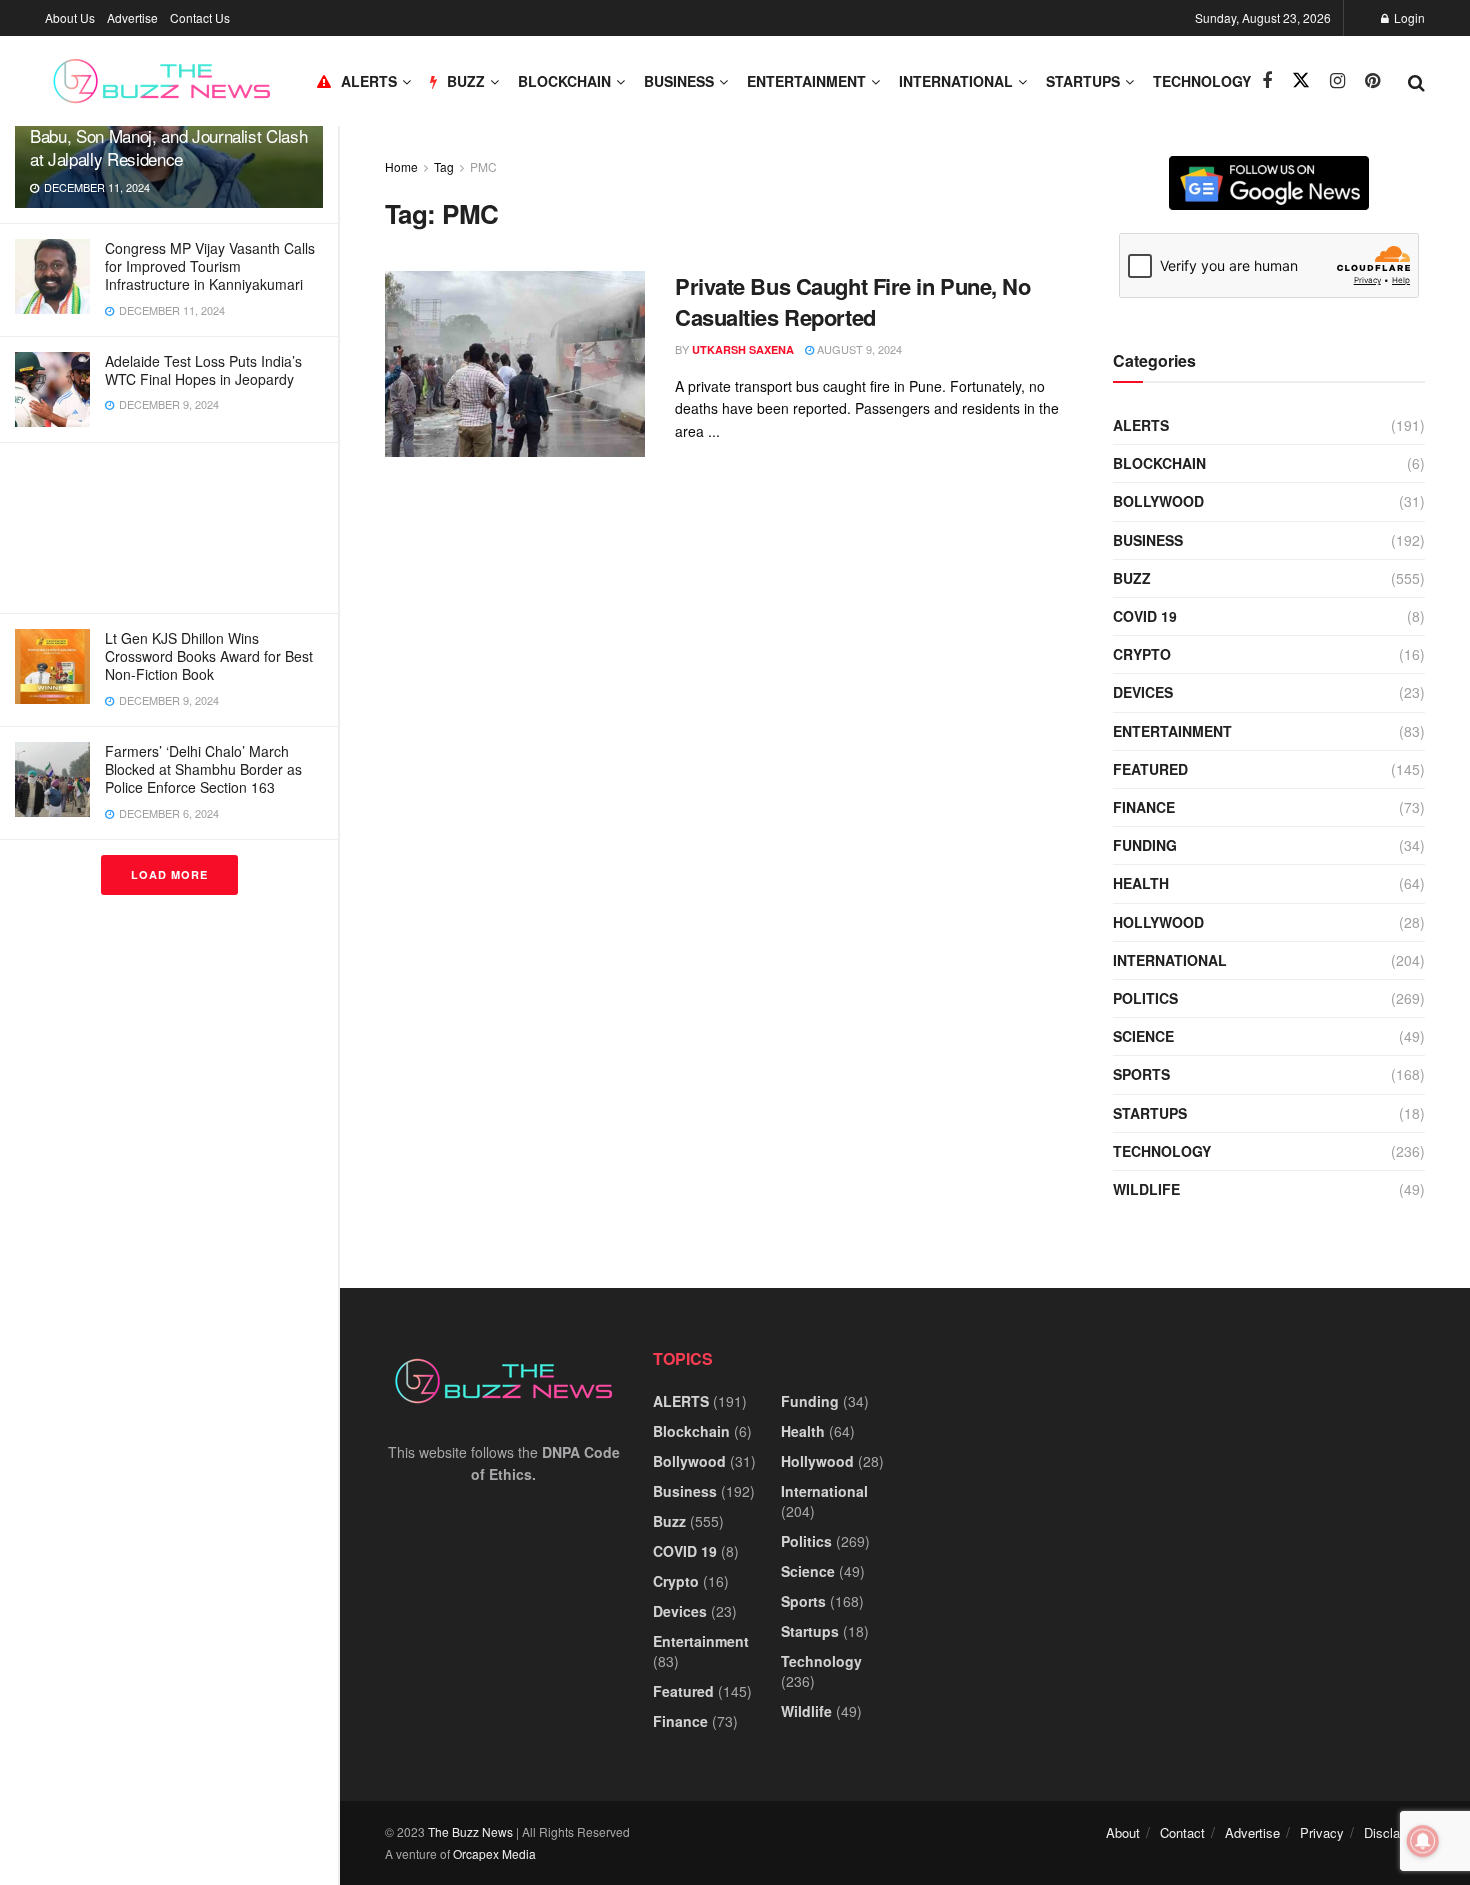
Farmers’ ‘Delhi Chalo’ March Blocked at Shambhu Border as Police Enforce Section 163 (203, 769)
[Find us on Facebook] (1267, 81)
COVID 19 (1145, 616)
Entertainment (806, 81)
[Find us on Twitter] (1301, 80)
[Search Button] (1416, 81)
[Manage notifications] (1423, 1841)
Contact (1182, 1832)
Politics (1145, 998)
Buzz (1132, 578)
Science (1143, 1036)
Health (1141, 883)
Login (1408, 17)
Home (401, 166)
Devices (1143, 692)
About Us (70, 17)
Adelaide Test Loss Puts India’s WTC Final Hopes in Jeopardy (203, 370)
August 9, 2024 (858, 349)
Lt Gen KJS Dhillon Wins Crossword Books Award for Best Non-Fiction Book (209, 656)
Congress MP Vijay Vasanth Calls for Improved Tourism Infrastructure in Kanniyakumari (210, 266)
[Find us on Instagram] (1337, 81)
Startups (1083, 81)
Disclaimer (1394, 1832)
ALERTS (369, 81)
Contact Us (200, 17)
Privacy (1322, 1832)
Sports (1141, 1074)
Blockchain (564, 81)
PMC (483, 166)
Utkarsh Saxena (743, 349)
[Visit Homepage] (161, 81)
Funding (1145, 845)
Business (679, 81)
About (1123, 1832)
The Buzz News (470, 1831)
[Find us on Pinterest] (1372, 81)
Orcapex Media (494, 1853)
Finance (1144, 807)
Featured (1150, 769)
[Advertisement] (169, 528)
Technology (1202, 81)
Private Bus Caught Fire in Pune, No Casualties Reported (853, 301)
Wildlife (1146, 1189)
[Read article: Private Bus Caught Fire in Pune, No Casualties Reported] (515, 364)
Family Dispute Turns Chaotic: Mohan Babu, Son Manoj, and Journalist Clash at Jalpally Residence (168, 135)
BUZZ (466, 81)
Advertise (132, 17)
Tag (444, 166)
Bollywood (1158, 501)
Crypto (1142, 654)
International (956, 81)
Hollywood (1158, 922)
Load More (169, 874)
